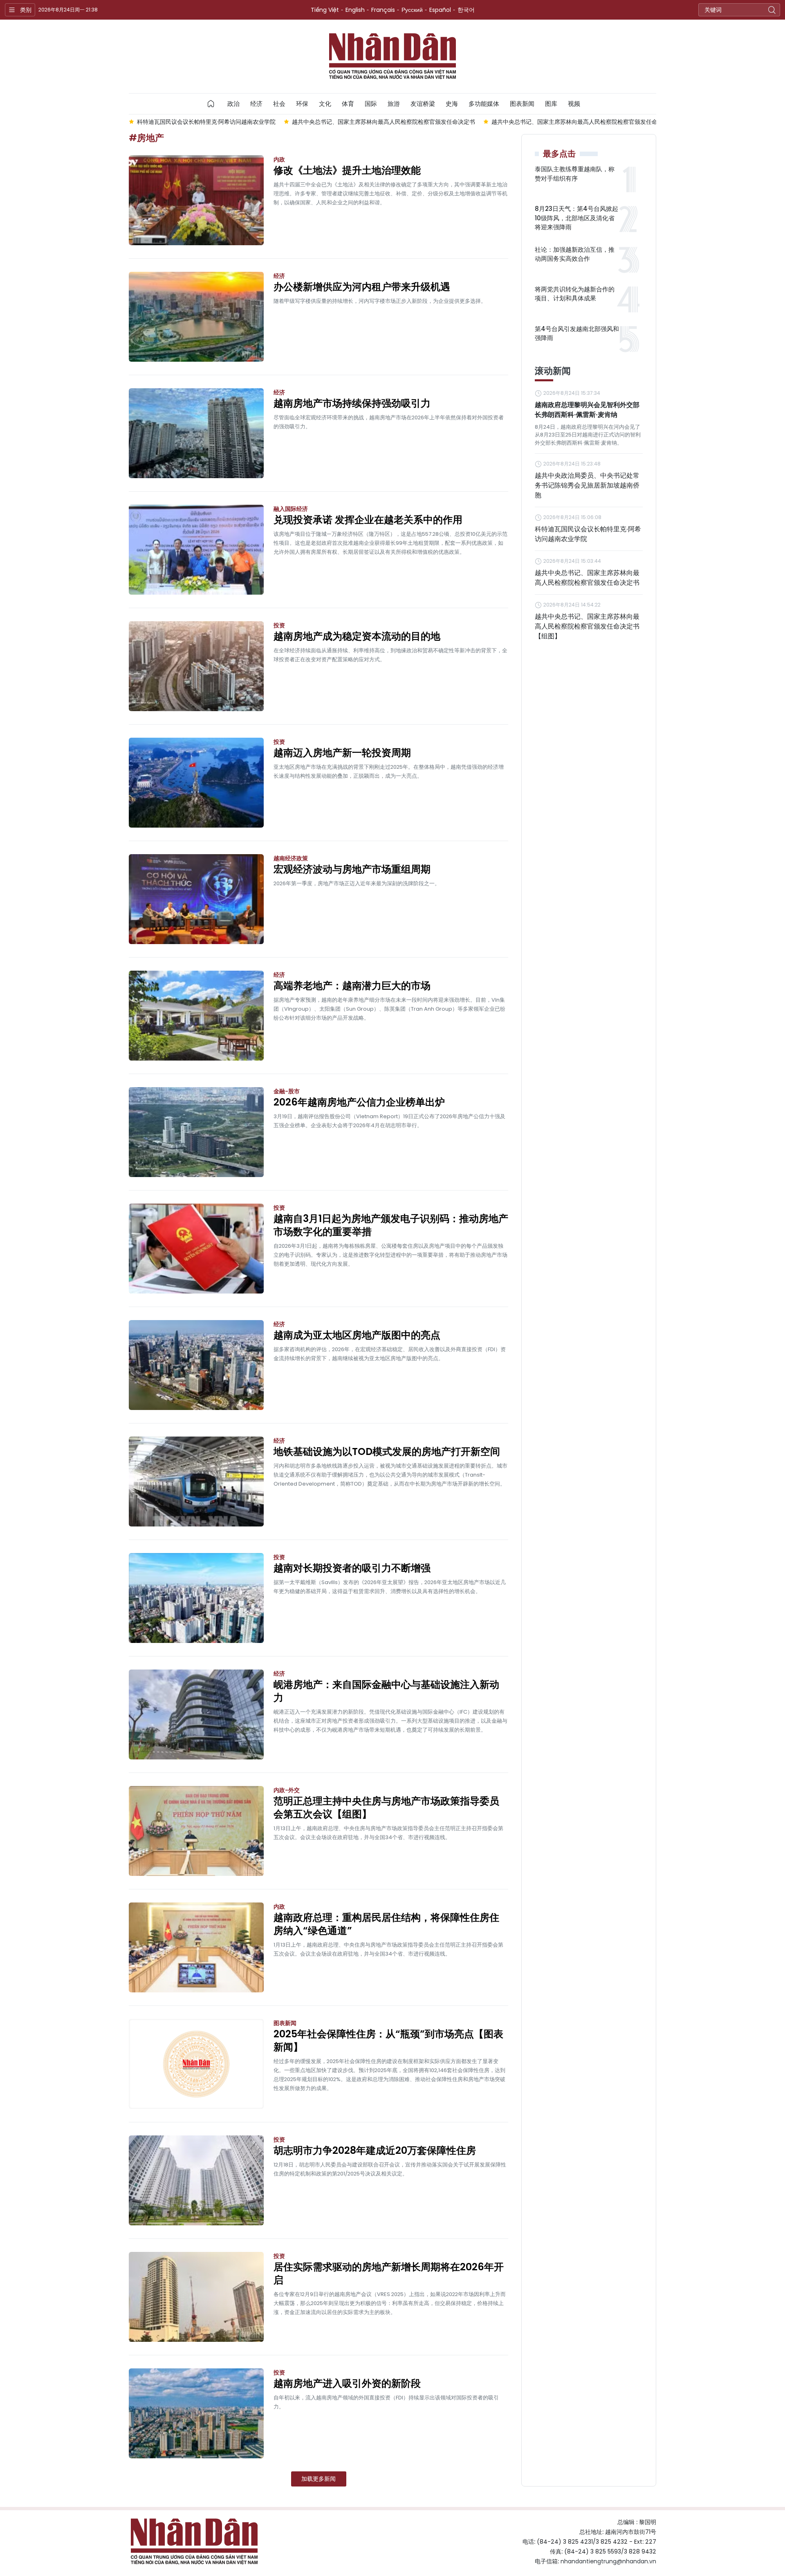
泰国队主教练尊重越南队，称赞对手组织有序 (575, 174)
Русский (412, 10)
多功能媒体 (484, 104)
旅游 (394, 104)
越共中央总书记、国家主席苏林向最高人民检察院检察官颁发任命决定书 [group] (251, 122)
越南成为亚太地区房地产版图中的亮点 (357, 1335)
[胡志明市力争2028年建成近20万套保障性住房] (196, 2180)
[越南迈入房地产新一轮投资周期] (196, 783)
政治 (233, 104)
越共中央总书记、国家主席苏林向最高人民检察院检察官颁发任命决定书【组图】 (587, 626)
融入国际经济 (291, 509)
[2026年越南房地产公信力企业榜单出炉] (196, 1132)
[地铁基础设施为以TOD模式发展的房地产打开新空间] (196, 1482)
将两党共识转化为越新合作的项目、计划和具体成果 (575, 294)
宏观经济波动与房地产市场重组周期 (352, 869)
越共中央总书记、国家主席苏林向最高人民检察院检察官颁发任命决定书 (587, 578)
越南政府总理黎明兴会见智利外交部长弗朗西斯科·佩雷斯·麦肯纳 (587, 410)
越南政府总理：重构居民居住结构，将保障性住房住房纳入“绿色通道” (386, 1924)
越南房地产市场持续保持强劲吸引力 (352, 403)
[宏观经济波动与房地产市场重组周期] (196, 899)
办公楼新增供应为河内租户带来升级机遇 (362, 287)
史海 (452, 104)
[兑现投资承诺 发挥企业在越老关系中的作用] (196, 550)
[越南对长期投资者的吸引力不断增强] (196, 1598)
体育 (348, 104)
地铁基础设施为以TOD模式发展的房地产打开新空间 (387, 1452)
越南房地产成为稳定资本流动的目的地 (357, 636)
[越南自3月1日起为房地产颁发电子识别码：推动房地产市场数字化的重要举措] (196, 1249)
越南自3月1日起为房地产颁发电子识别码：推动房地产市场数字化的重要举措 (391, 1225)
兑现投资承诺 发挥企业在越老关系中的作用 (368, 520)
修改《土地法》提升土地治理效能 (347, 170)
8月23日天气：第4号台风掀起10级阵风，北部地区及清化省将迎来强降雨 (576, 218)
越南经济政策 (291, 858)
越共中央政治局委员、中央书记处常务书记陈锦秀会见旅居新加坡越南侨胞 (587, 485)
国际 (371, 104)
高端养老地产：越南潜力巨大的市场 (352, 986)
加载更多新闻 (318, 2479)
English (355, 10)
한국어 (466, 10)
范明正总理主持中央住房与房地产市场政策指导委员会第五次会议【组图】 (386, 1808)
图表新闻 (522, 104)
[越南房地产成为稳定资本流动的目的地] (196, 666)
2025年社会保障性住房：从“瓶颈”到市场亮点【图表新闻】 (388, 2041)
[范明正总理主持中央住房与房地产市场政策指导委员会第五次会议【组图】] (196, 1831)
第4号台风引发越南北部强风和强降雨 (577, 333)
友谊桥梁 (423, 104)
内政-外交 (287, 1790)
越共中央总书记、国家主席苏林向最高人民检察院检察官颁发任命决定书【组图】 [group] (462, 122)
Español (440, 10)
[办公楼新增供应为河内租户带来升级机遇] (196, 317)
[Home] (211, 104)
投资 (279, 625)
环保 (302, 104)
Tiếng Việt (325, 10)
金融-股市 (287, 1091)
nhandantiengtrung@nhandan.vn (608, 2561)
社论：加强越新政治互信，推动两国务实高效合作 (575, 254)
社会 (279, 104)
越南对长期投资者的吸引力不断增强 (352, 1568)
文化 (325, 104)
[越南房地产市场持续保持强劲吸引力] (196, 433)
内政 (279, 159)
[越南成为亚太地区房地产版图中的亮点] (196, 1365)
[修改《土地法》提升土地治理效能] (196, 200)
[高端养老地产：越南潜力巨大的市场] (196, 1016)
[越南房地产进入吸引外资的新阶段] (196, 2413)
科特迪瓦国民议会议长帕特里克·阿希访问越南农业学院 (588, 534)
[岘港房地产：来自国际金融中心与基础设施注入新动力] (196, 1714)
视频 (574, 104)
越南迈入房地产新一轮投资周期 (342, 753)
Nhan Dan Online (392, 56)
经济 (256, 104)
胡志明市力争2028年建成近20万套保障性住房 (375, 2151)
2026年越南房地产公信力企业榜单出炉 (359, 1102)
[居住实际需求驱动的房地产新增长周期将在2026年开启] (196, 2297)
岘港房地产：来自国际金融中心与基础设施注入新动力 (386, 1691)
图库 (551, 104)
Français (383, 10)
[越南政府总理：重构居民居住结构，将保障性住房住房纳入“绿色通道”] (196, 1947)
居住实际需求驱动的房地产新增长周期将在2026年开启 (389, 2274)
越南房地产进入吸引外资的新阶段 (347, 2384)
